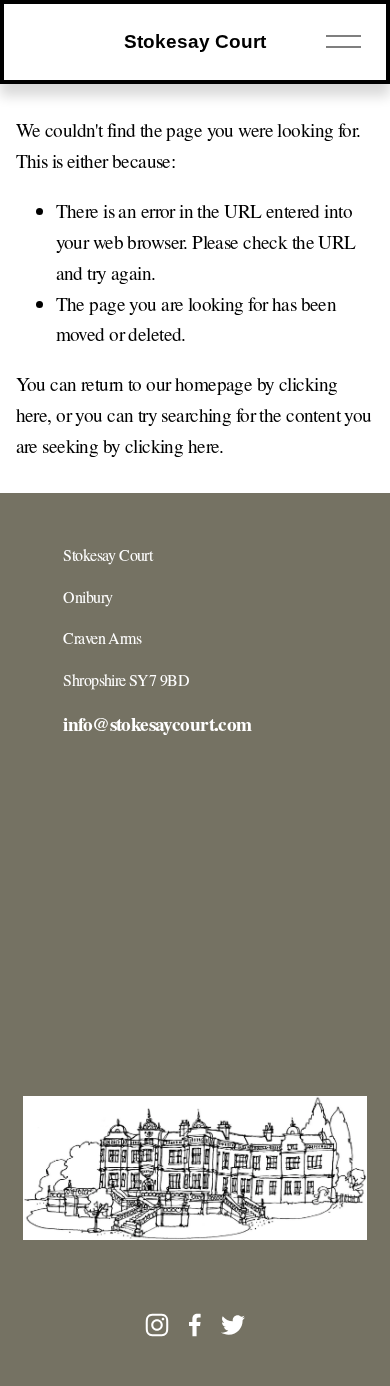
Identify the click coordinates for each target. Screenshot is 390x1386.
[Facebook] (195, 1325)
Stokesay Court (195, 41)
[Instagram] (157, 1325)
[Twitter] (233, 1325)
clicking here (172, 445)
